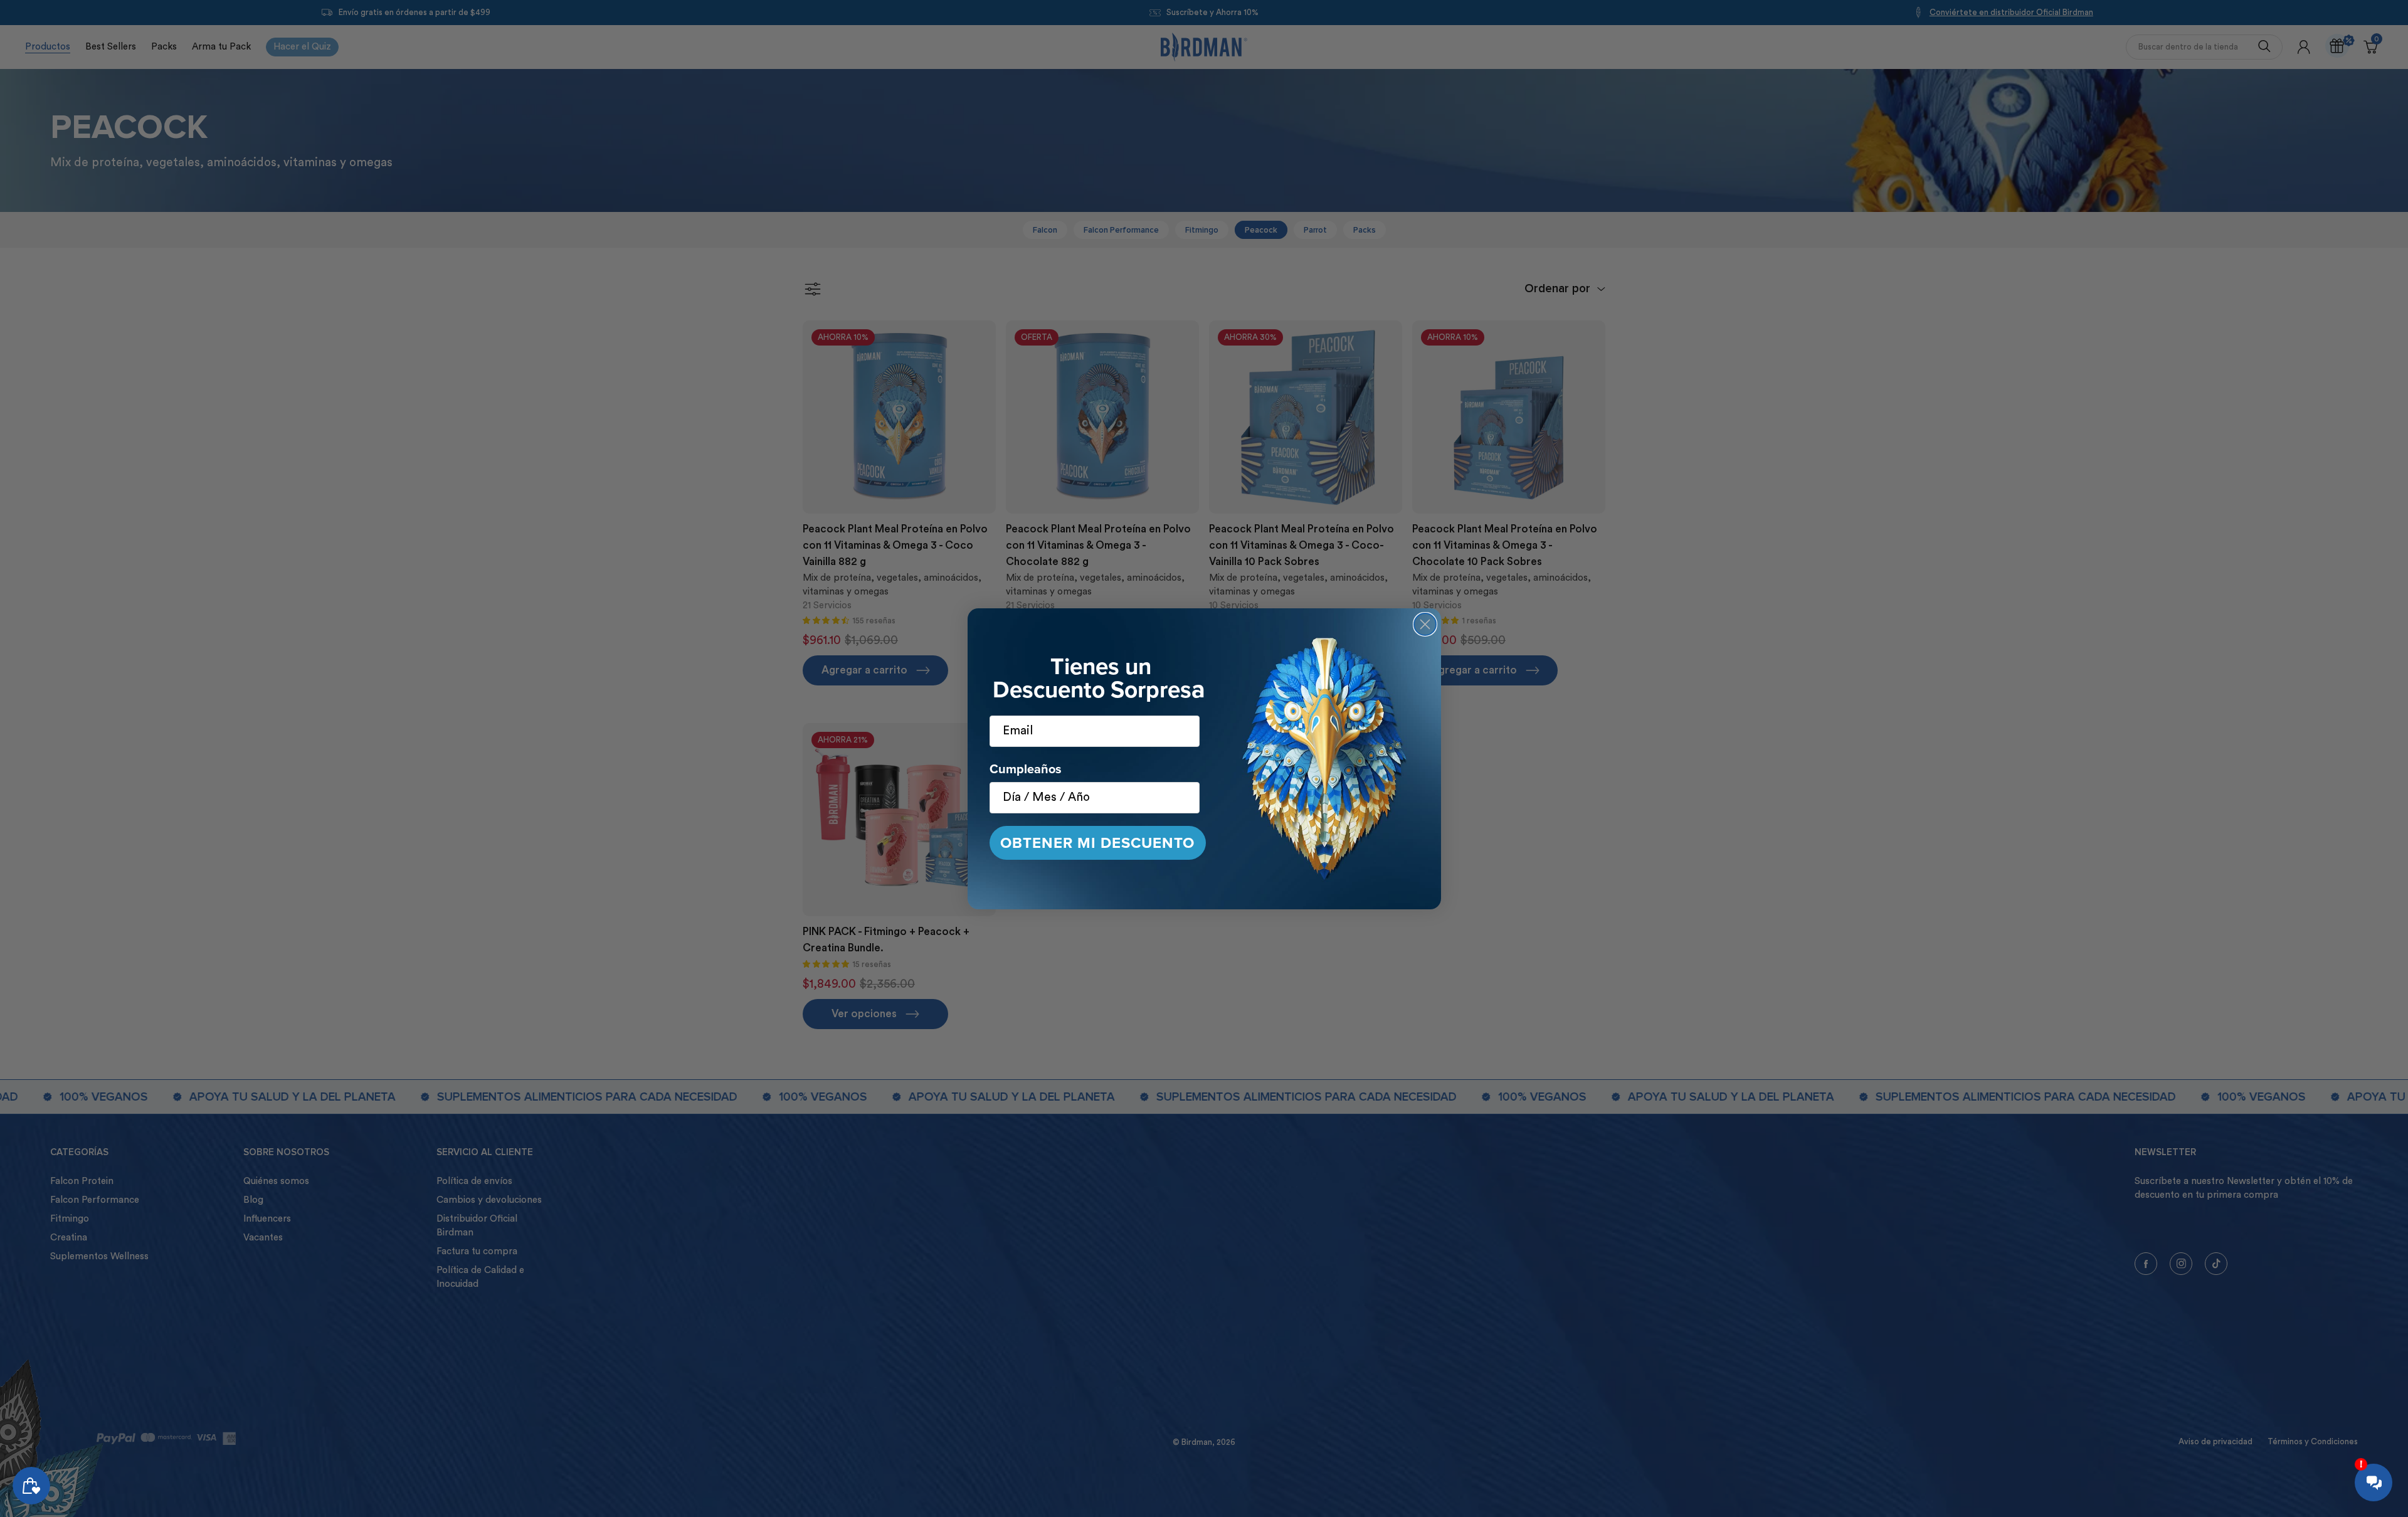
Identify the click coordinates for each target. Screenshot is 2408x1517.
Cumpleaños (1026, 769)
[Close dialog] (1425, 624)
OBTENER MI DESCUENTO (1097, 843)
